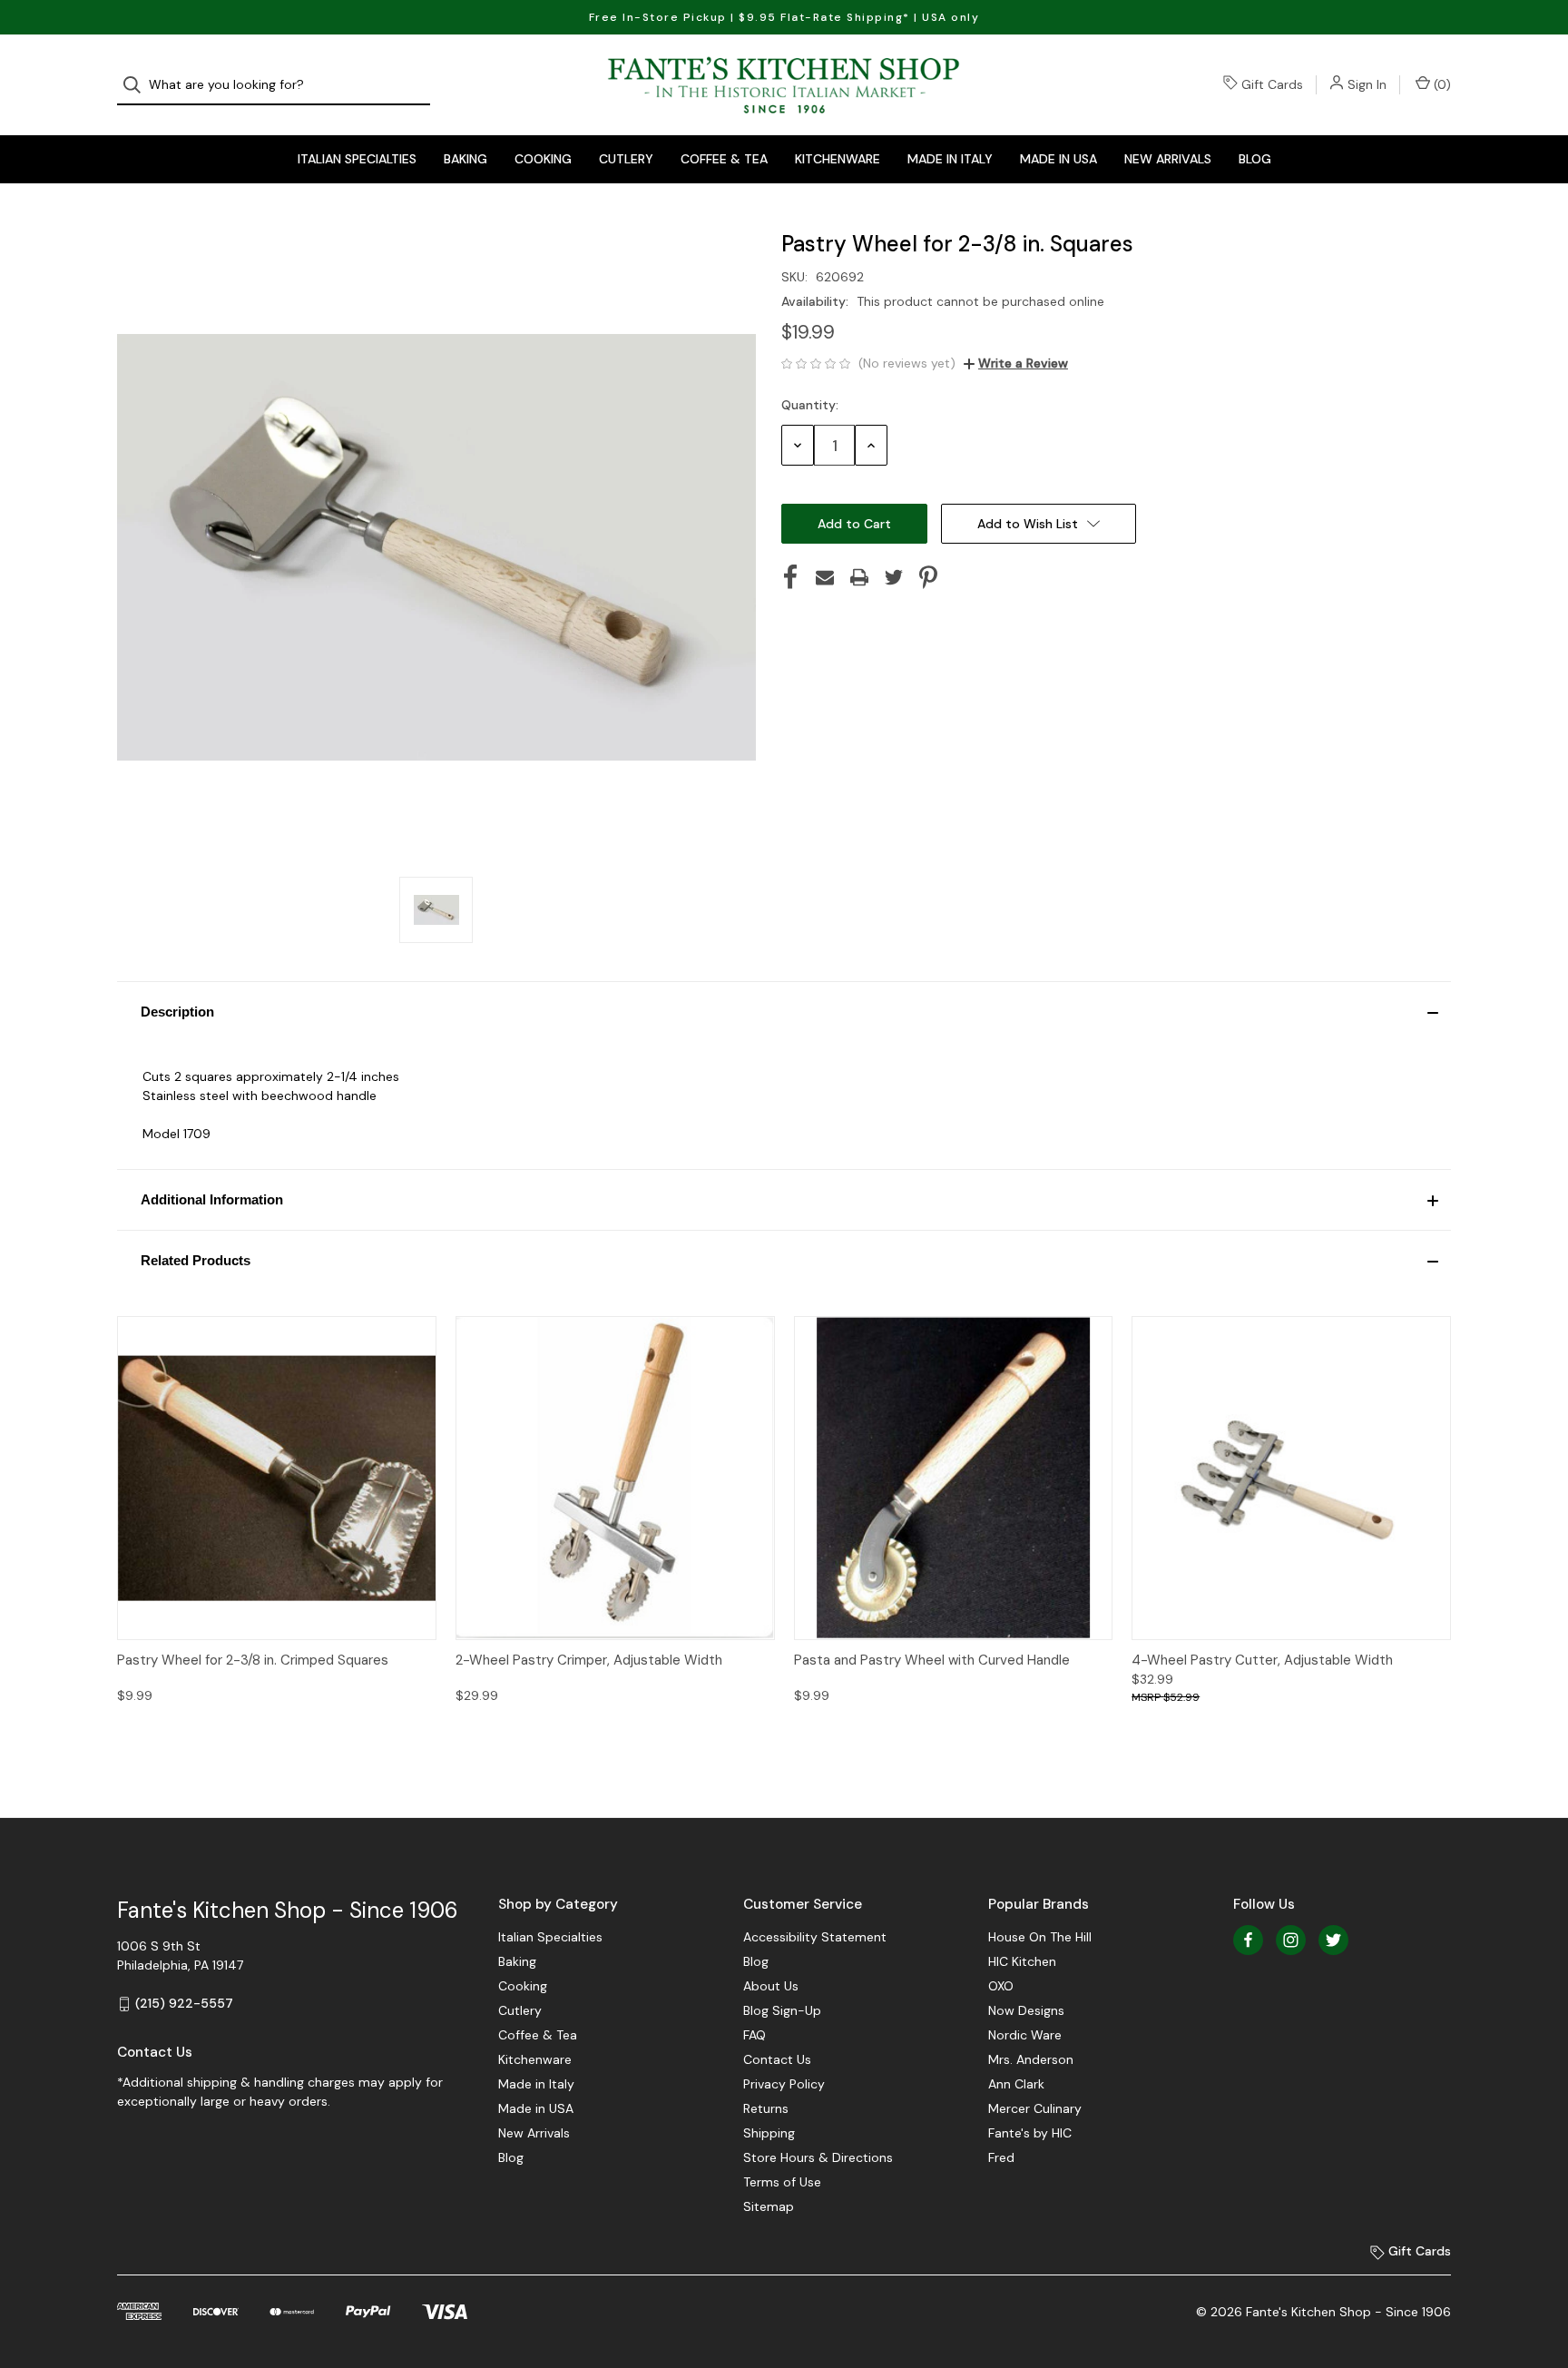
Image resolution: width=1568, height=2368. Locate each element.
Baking (465, 159)
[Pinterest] (928, 577)
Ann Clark (1016, 2084)
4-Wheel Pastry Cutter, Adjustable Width (1262, 1660)
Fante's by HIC (1030, 2133)
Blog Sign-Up (782, 2010)
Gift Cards (1272, 84)
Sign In (1367, 84)
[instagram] (1291, 1940)
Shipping (769, 2133)
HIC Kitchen (1022, 1961)
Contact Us (777, 2059)
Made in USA (1058, 159)
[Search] (137, 85)
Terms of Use (782, 2182)
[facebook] (1248, 1940)
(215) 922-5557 (184, 2003)
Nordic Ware (1025, 2035)
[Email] (825, 577)
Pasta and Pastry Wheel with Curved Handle (932, 1660)
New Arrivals (1168, 159)
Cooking (543, 159)
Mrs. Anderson (1031, 2059)
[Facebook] (790, 577)
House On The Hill (1040, 1937)
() (1441, 84)
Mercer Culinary (1035, 2108)
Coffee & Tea (724, 159)
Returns (766, 2108)
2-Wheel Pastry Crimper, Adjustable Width (589, 1660)
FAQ (755, 2035)
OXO (1001, 1986)
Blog (1255, 159)
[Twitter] (894, 577)
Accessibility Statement (815, 1937)
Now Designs (1026, 2010)
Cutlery (626, 159)
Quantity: (810, 405)
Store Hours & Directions (818, 2157)
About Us (771, 1986)
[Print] (859, 577)
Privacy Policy (784, 2084)
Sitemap (769, 2206)
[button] (784, 1012)
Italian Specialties (357, 159)
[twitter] (1333, 1940)
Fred (1001, 2157)
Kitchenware (838, 159)
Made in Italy (950, 159)
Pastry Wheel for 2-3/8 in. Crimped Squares (253, 1660)
